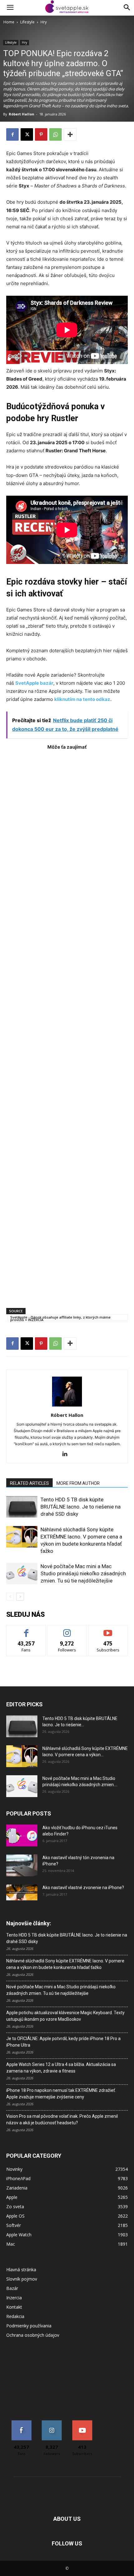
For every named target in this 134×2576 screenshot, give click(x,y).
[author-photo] (67, 1406)
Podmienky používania (29, 2326)
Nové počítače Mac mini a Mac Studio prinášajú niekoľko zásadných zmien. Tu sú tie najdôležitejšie (83, 1573)
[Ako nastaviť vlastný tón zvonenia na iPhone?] (22, 1865)
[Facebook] (12, 134)
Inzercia (14, 2298)
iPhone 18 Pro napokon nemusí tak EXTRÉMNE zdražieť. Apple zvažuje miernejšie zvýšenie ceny (61, 2094)
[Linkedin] (67, 1454)
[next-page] (20, 1597)
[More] (70, 134)
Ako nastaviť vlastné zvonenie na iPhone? (83, 1888)
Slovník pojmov (22, 2279)
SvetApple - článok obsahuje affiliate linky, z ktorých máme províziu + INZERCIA (60, 1318)
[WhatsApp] (55, 134)
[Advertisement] (67, 1026)
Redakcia (15, 2316)
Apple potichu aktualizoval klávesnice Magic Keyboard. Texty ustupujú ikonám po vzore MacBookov (65, 2016)
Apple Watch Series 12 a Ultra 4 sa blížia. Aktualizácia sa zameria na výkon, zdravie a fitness (61, 2068)
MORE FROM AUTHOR (78, 1483)
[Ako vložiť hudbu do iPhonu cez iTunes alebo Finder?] (22, 1835)
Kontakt (14, 2307)
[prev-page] (10, 1597)
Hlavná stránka (21, 2270)
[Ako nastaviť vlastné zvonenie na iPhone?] (22, 1893)
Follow (67, 1630)
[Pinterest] (41, 134)
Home (9, 22)
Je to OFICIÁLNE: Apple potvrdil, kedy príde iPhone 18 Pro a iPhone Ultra (63, 2042)
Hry (44, 22)
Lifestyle (27, 22)
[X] (27, 134)
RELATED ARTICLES (29, 1483)
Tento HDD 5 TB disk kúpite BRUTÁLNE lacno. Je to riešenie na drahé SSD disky (81, 1507)
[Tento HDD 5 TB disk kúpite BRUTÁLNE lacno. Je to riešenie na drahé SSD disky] (22, 1507)
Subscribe (108, 1630)
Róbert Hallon (22, 114)
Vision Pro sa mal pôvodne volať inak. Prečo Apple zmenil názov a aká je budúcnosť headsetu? (62, 2119)
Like (26, 1630)
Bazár (12, 2288)
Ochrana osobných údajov (33, 2335)
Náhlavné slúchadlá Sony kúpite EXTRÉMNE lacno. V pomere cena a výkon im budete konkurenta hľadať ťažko (65, 1964)
